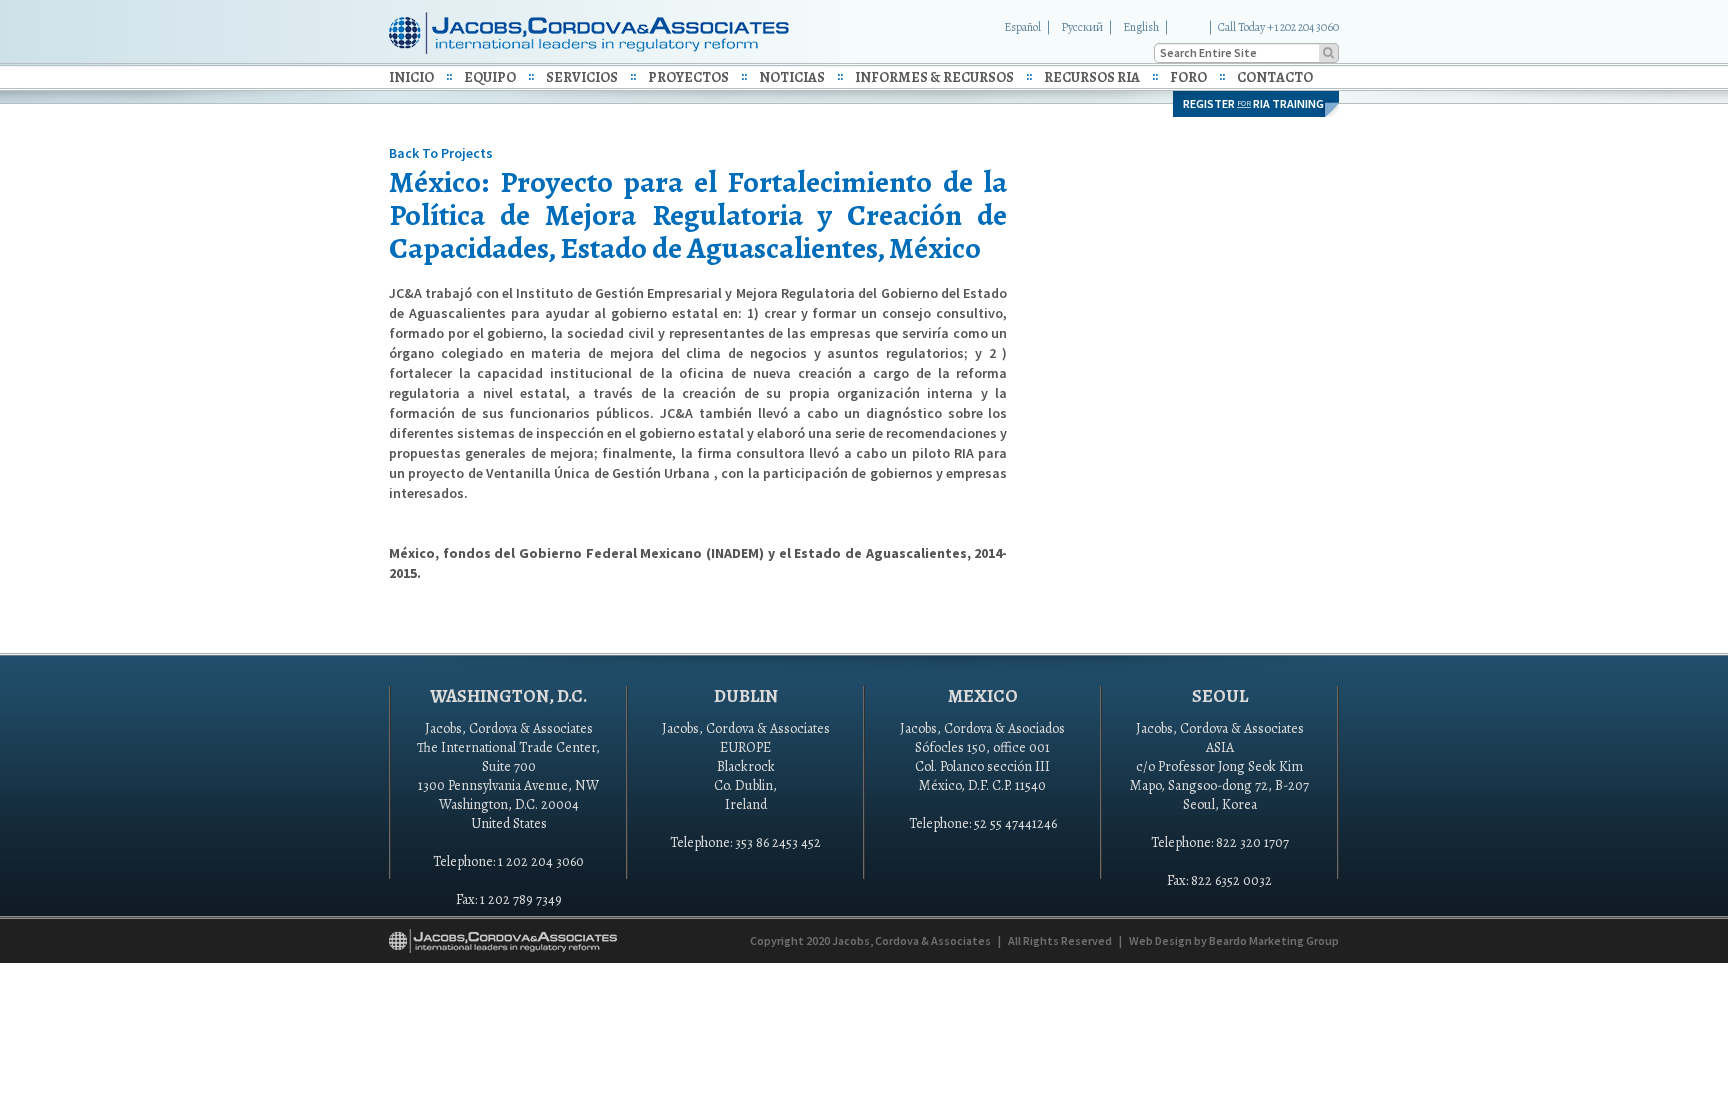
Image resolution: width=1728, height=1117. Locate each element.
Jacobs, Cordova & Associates (911, 940)
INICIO (411, 77)
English (1141, 27)
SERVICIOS (582, 77)
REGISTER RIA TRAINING (1253, 103)
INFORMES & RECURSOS (934, 77)
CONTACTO (1275, 77)
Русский (1082, 27)
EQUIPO (490, 77)
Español (1022, 27)
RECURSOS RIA (1092, 77)
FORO (1188, 77)
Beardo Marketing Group (1274, 940)
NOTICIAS (792, 77)
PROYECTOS (688, 77)
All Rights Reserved (1060, 940)
